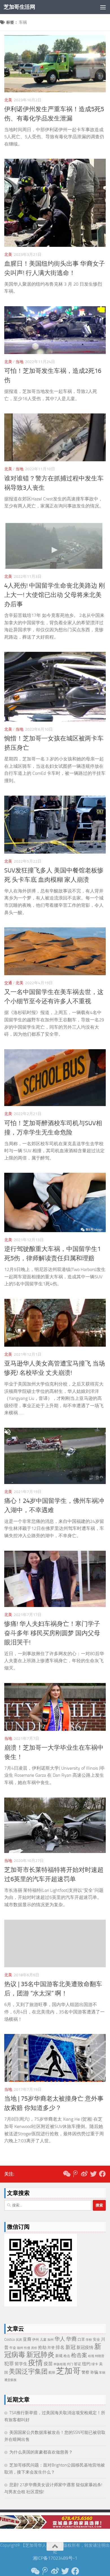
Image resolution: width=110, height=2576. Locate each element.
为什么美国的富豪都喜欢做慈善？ (41, 2452)
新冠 (71, 2347)
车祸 (102, 2373)
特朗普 (100, 2356)
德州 (20, 2348)
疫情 (36, 2363)
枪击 (67, 2356)
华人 (60, 2339)
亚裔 (27, 2339)
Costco (10, 2339)
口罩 (81, 2339)
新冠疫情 (85, 2347)
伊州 (36, 2340)
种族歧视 (60, 2364)
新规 (59, 2356)
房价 (34, 2348)
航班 (52, 2372)
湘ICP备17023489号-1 (55, 2558)
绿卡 (95, 2364)
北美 (8, 100)
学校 (89, 2340)
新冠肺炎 (40, 2355)
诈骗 (94, 2372)
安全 (96, 2339)
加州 (50, 2340)
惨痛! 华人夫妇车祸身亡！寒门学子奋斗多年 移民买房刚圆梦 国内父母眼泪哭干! (52, 1633)
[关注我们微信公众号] (66, 2174)
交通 (8, 983)
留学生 (21, 2364)
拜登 (51, 2348)
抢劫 (42, 2347)
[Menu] (103, 7)
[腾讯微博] (75, 2174)
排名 (60, 2347)
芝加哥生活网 (19, 7)
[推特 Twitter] (93, 2174)
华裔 (71, 2339)
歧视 (91, 2356)
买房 (19, 2340)
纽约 (86, 2364)
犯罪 (9, 2364)
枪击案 (79, 2355)
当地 (19, 362)
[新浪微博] (84, 2174)
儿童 (43, 2340)
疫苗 (48, 2364)
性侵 (27, 2348)
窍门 (70, 2364)
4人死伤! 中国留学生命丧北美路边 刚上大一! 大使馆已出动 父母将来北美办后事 (55, 595)
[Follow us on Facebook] (102, 2174)
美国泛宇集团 (28, 2372)
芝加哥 (68, 2371)
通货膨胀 (10, 2380)
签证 (78, 2364)
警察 (85, 2372)
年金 (13, 2348)
